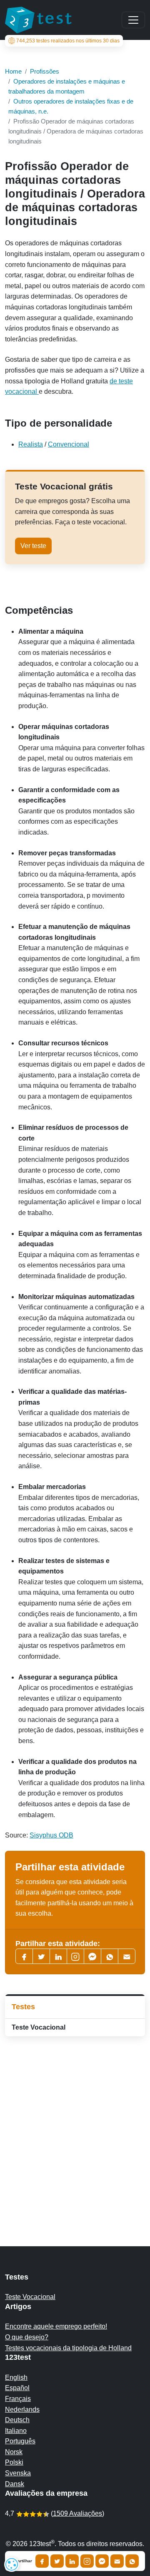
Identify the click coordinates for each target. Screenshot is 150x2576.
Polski (14, 2462)
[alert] (12, 2564)
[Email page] (127, 1956)
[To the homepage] (38, 20)
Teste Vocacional (39, 2027)
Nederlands (22, 2409)
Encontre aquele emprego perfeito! (56, 2326)
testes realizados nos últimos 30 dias (68, 41)
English (16, 2377)
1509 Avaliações (77, 2513)
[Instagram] (87, 2561)
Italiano (16, 2431)
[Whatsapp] (110, 1956)
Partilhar (23, 2561)
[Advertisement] (75, 2125)
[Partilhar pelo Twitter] (57, 2561)
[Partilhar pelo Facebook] (42, 2561)
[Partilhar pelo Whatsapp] (132, 2561)
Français (18, 2399)
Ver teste (33, 546)
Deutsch (17, 2420)
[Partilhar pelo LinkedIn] (72, 2561)
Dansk (15, 2484)
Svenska (18, 2473)
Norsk (14, 2452)
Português (20, 2441)
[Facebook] (24, 1956)
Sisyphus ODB (51, 1835)
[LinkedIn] (58, 1956)
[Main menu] (133, 20)
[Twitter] (41, 1956)
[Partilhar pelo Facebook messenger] (102, 2561)
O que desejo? (27, 2337)
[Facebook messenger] (92, 1956)
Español (17, 2388)
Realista (31, 444)
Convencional (69, 444)
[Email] (117, 2561)
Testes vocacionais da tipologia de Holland (68, 2348)
